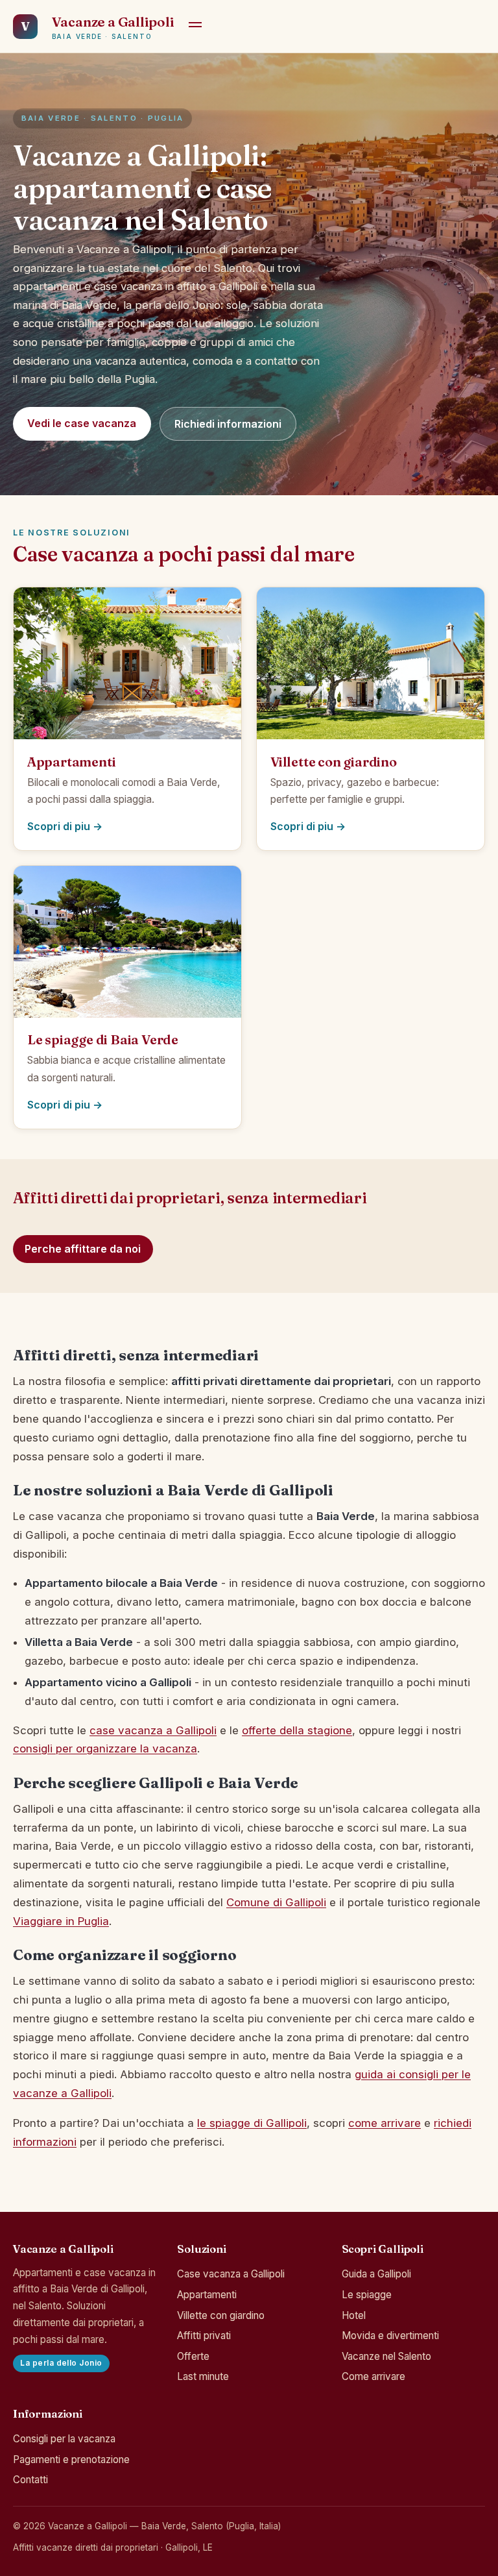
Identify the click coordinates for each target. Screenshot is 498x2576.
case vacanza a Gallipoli (153, 1730)
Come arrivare (373, 2376)
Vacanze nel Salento (386, 2356)
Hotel (354, 2315)
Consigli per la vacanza (64, 2439)
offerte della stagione (297, 1730)
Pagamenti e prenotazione (71, 2459)
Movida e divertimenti (390, 2336)
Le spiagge (367, 2295)
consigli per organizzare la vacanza (105, 1748)
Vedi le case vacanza (82, 423)
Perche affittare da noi (83, 1249)
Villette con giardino (221, 2315)
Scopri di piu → (65, 826)
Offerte (193, 2356)
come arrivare (385, 2123)
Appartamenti (207, 2295)
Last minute (203, 2376)
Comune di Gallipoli (276, 1902)
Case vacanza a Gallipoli (231, 2274)
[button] (195, 27)
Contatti (30, 2480)
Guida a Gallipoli (376, 2274)
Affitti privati (204, 2336)
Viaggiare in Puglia (61, 1921)
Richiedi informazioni (228, 424)
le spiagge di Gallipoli (252, 2123)
